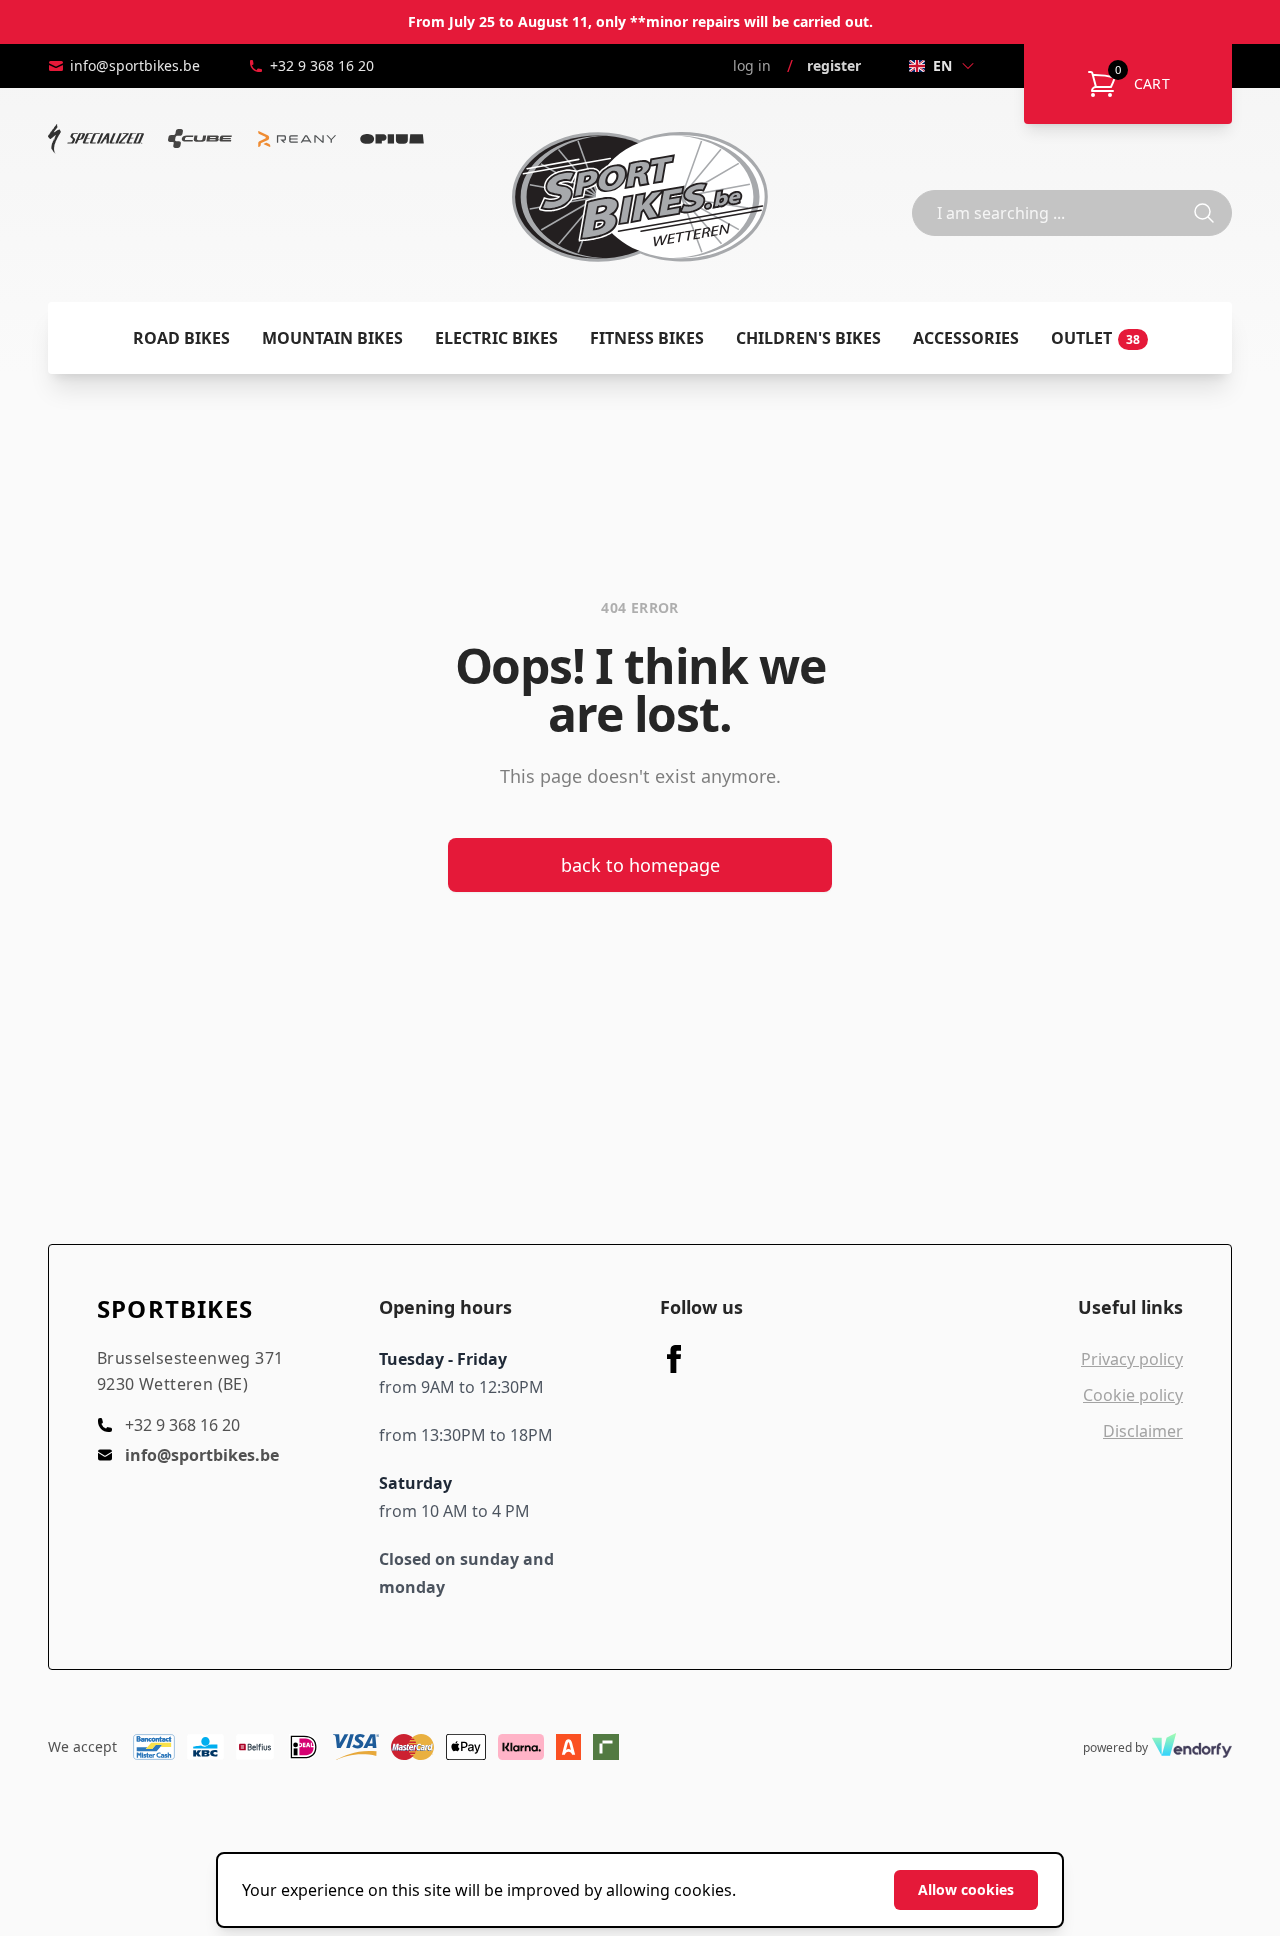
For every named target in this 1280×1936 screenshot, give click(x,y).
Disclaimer (1143, 1431)
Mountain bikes (332, 338)
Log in (752, 65)
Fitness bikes (647, 338)
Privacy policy (1132, 1359)
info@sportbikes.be (135, 65)
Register (834, 65)
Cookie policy (1133, 1395)
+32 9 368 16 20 (322, 65)
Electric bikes (496, 338)
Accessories (966, 338)
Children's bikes (808, 338)
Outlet (1095, 338)
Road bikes (181, 338)
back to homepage (640, 865)
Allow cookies (966, 1889)
